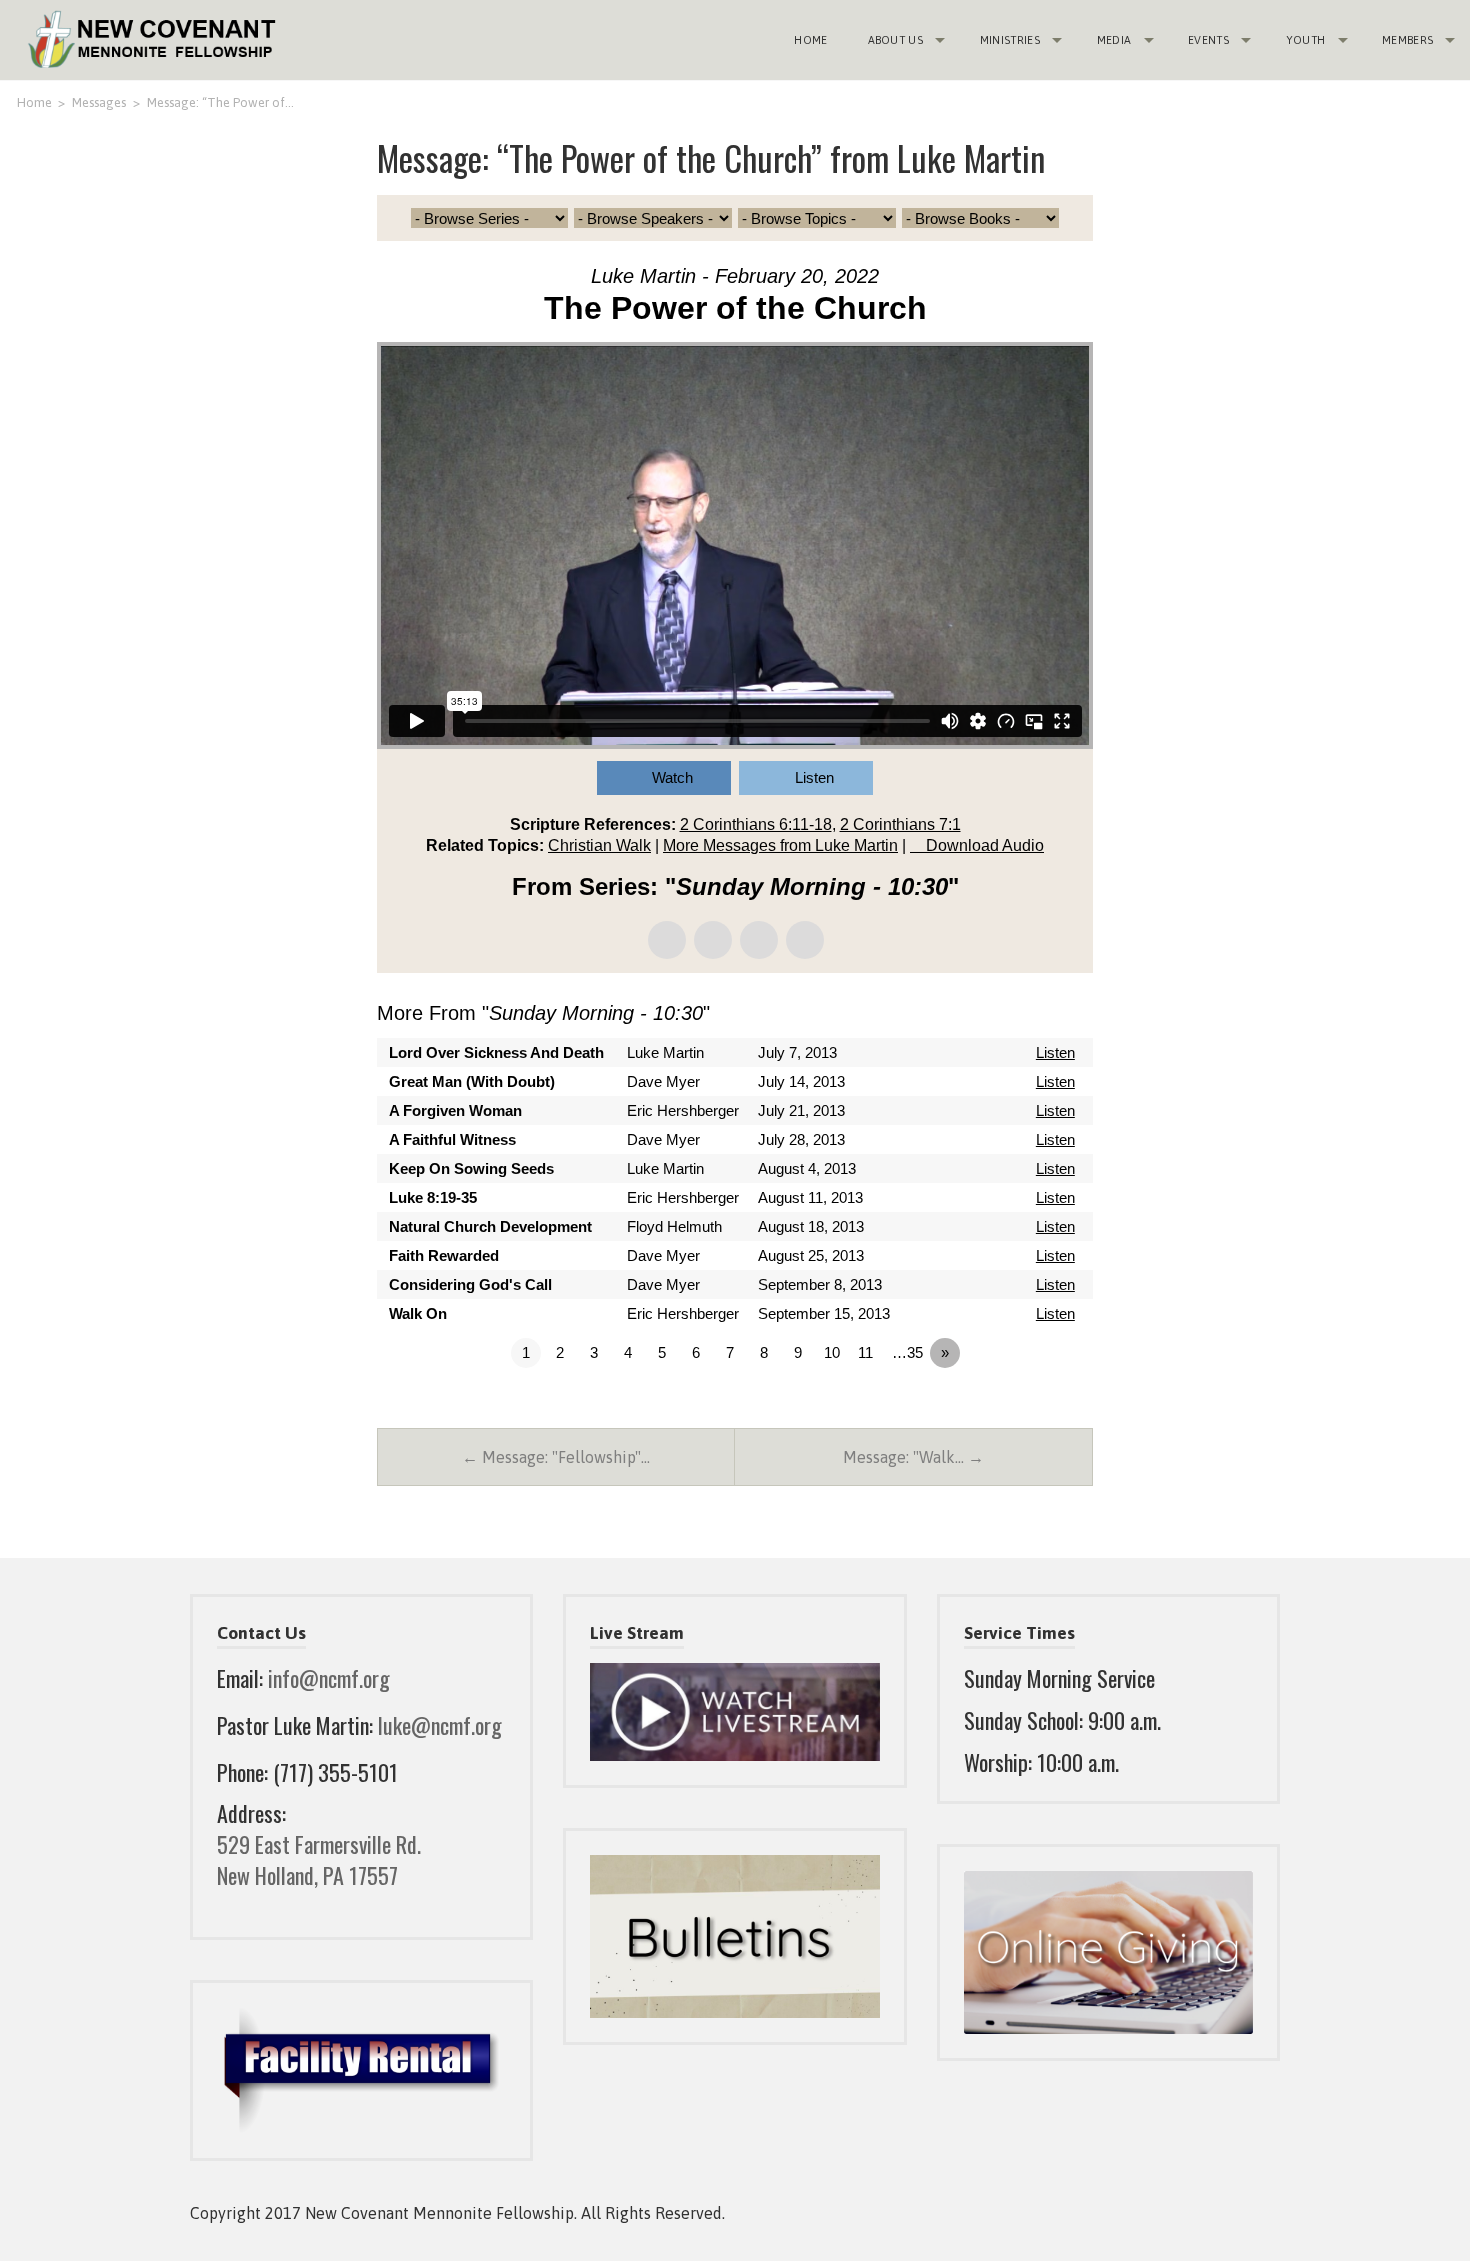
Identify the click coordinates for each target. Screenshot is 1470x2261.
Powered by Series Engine (1019, 1408)
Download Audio (985, 845)
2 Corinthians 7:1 (900, 824)
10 (832, 1352)
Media (1114, 40)
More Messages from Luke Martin (780, 845)
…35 (907, 1352)
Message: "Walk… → (913, 1457)
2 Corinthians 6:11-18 (756, 824)
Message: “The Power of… (220, 102)
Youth (1306, 40)
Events (1208, 40)
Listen (814, 777)
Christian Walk (599, 845)
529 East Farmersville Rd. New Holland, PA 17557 (319, 1859)
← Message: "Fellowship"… (556, 1457)
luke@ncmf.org (440, 1725)
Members (1407, 40)
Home (810, 40)
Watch (672, 777)
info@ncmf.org (329, 1678)
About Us (896, 40)
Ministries (1010, 40)
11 (865, 1352)
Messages (99, 102)
